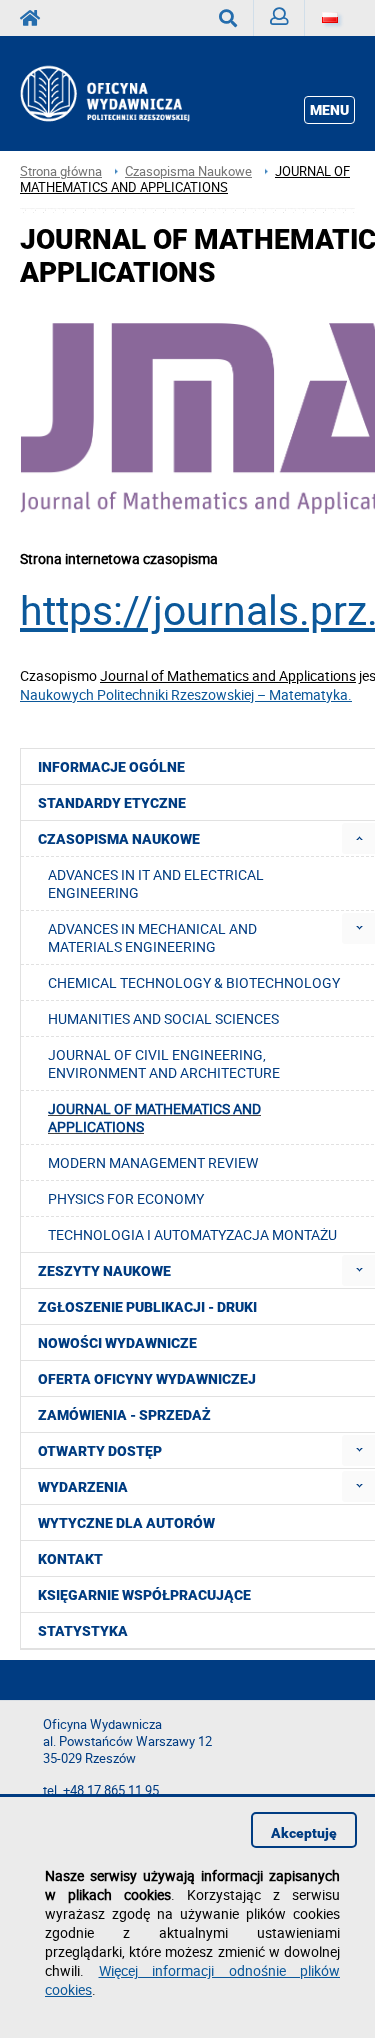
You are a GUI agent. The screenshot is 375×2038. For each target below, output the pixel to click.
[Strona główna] (126, 93)
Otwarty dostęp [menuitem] (100, 1451)
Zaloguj (279, 18)
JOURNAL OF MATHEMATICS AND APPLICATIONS (185, 179)
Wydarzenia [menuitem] (83, 1487)
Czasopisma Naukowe (188, 171)
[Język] (330, 18)
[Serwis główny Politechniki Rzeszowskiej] (36, 18)
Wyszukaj (228, 18)
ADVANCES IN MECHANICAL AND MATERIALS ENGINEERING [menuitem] (152, 937)
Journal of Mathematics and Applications (228, 675)
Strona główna (61, 171)
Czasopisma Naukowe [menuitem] (119, 839)
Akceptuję (304, 1833)
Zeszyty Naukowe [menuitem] (104, 1271)
